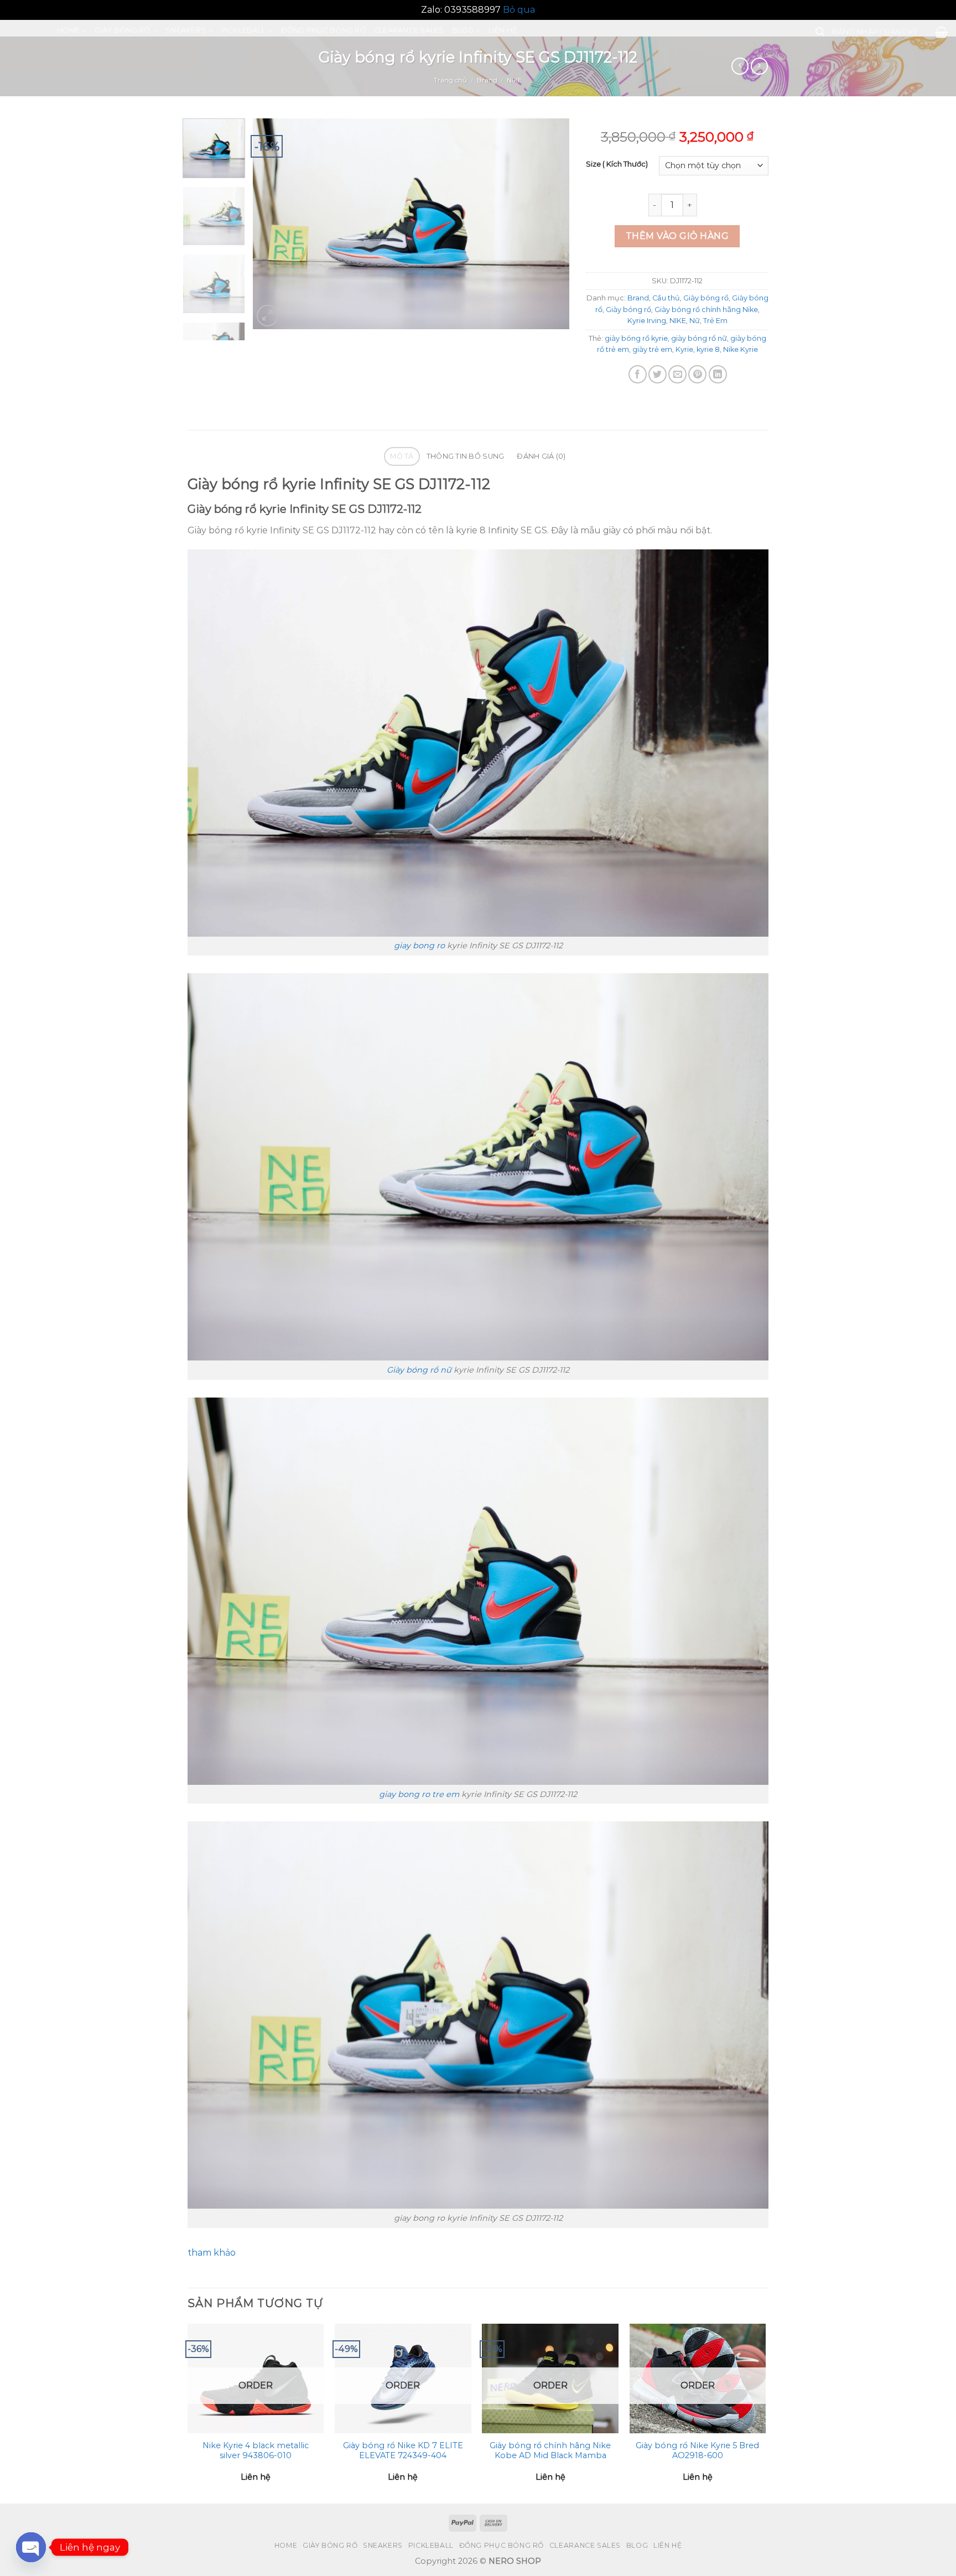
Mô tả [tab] (402, 456)
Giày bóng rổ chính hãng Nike (706, 310)
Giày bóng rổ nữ (419, 1370)
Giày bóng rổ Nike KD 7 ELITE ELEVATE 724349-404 (403, 2451)
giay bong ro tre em (419, 1794)
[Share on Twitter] (658, 374)
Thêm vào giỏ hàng (677, 236)
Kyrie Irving (647, 321)
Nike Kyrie (741, 349)
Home (68, 30)
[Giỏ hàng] (941, 32)
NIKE (515, 80)
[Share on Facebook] (638, 374)
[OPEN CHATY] (31, 2542)
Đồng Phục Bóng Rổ (324, 30)
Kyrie (684, 349)
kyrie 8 (708, 349)
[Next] (549, 224)
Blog (463, 30)
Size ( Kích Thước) (617, 164)
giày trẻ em (652, 349)
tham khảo (212, 2253)
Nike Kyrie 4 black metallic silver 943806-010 (256, 2451)
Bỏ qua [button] (519, 10)
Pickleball (244, 30)
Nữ (695, 321)
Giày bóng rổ (122, 30)
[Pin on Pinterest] (697, 374)
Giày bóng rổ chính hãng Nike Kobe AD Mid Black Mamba (550, 2451)
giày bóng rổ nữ (699, 338)
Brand (487, 80)
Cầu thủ (666, 298)
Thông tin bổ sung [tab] (465, 456)
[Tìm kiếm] (820, 32)
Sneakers (186, 30)
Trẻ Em (715, 321)
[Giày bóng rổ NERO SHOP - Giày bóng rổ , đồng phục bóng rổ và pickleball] (24, 28)
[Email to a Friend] (677, 374)
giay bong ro (419, 946)
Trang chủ (450, 80)
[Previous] (273, 224)
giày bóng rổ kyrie (636, 338)
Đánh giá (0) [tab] (541, 456)
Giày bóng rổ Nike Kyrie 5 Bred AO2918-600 (697, 2451)
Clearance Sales (409, 30)
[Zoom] (267, 316)
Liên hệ (503, 30)
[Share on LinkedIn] (718, 374)
